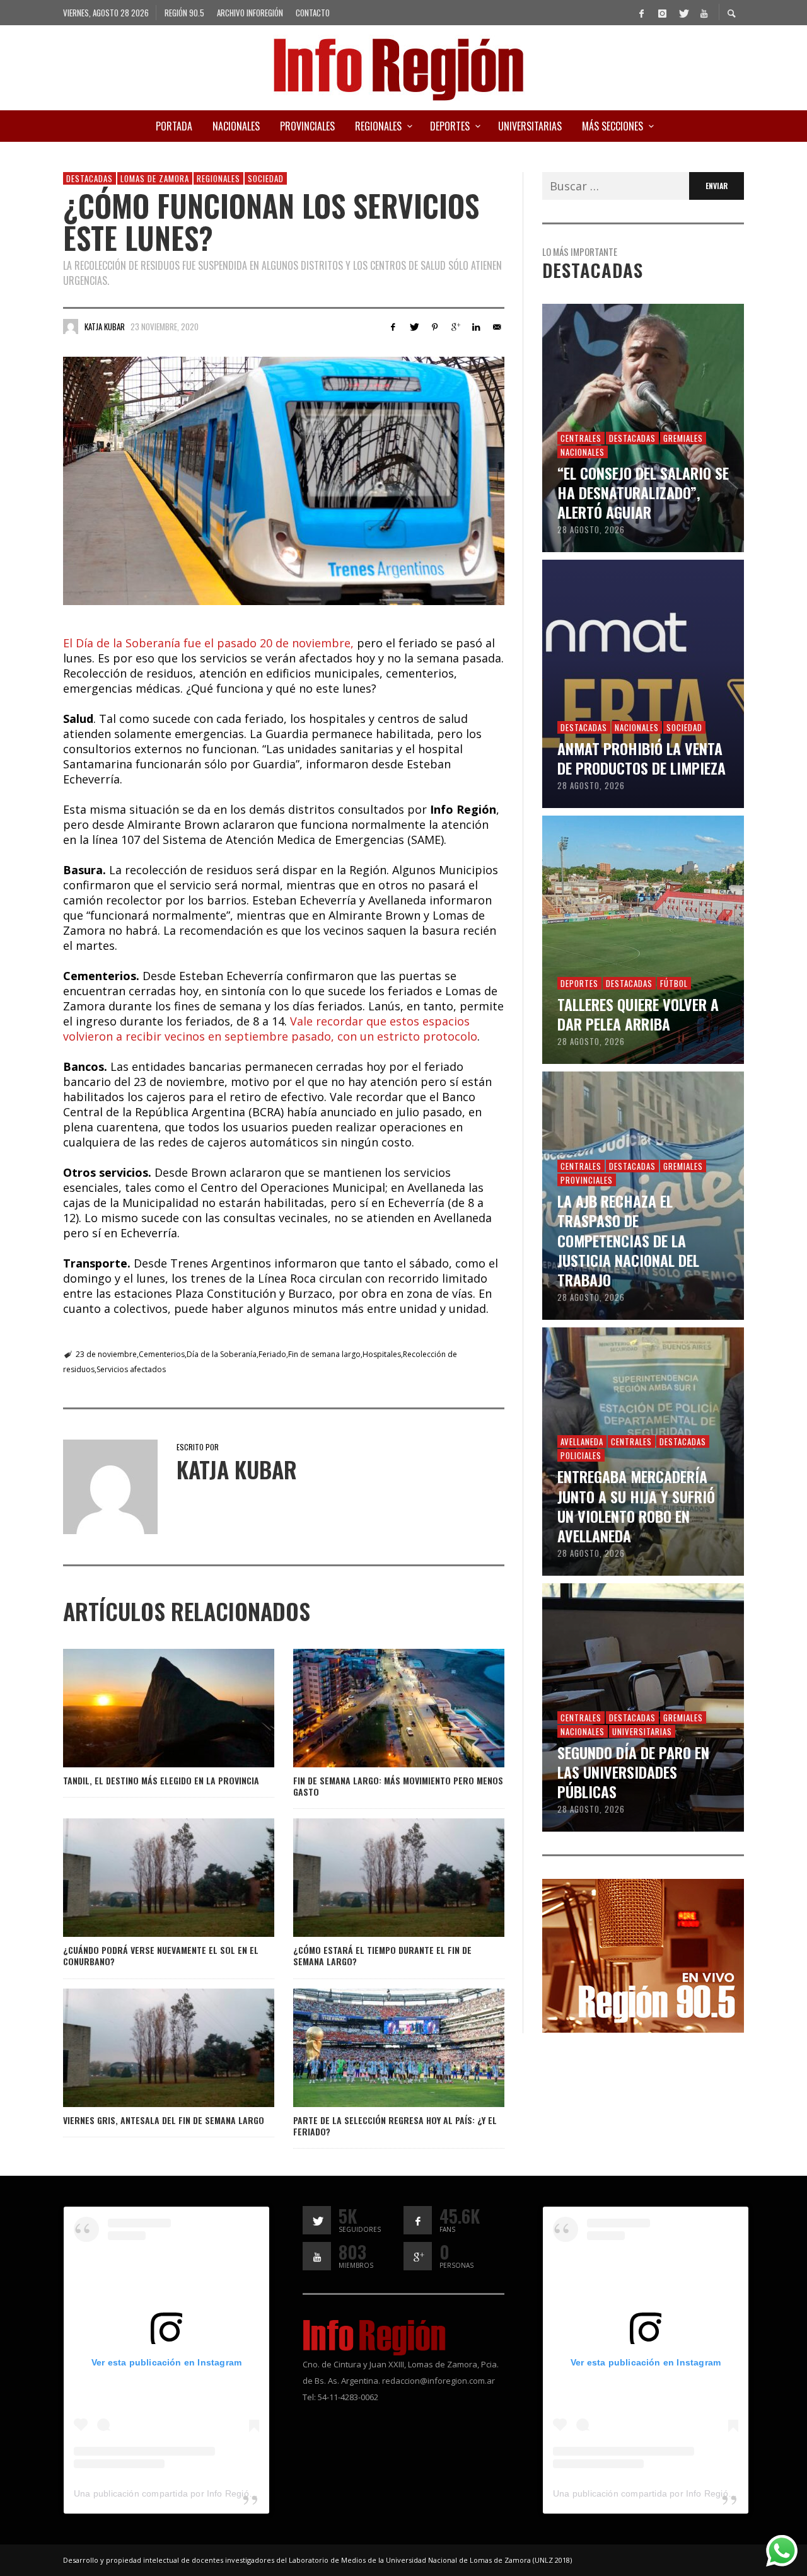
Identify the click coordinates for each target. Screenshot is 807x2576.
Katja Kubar (105, 326)
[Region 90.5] (643, 1955)
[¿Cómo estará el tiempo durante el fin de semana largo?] (378, 1878)
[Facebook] (641, 13)
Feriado (272, 1354)
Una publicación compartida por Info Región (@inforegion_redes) (208, 2493)
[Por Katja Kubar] (71, 326)
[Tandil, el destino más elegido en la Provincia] (148, 1708)
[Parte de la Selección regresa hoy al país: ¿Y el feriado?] (378, 2048)
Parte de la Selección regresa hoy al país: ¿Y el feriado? (395, 2126)
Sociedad (266, 178)
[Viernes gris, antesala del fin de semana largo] (148, 2048)
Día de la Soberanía (222, 1354)
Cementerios (162, 1354)
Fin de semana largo (324, 1354)
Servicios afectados (131, 1369)
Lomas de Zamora (155, 178)
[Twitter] (683, 13)
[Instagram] (662, 13)
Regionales (218, 178)
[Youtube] (704, 13)
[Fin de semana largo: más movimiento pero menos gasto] (378, 1708)
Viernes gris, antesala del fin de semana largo (164, 2120)
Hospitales (382, 1354)
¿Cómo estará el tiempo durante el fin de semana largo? (382, 1955)
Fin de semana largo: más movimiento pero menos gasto (398, 1786)
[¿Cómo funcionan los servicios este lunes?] (284, 481)
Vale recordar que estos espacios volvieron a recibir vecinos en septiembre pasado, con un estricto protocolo (270, 1029)
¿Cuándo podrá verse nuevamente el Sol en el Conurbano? (161, 1955)
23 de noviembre (106, 1354)
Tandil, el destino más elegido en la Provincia (161, 1780)
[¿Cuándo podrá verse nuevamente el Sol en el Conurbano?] (148, 1878)
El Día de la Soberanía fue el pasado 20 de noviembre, (210, 643)
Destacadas (90, 178)
